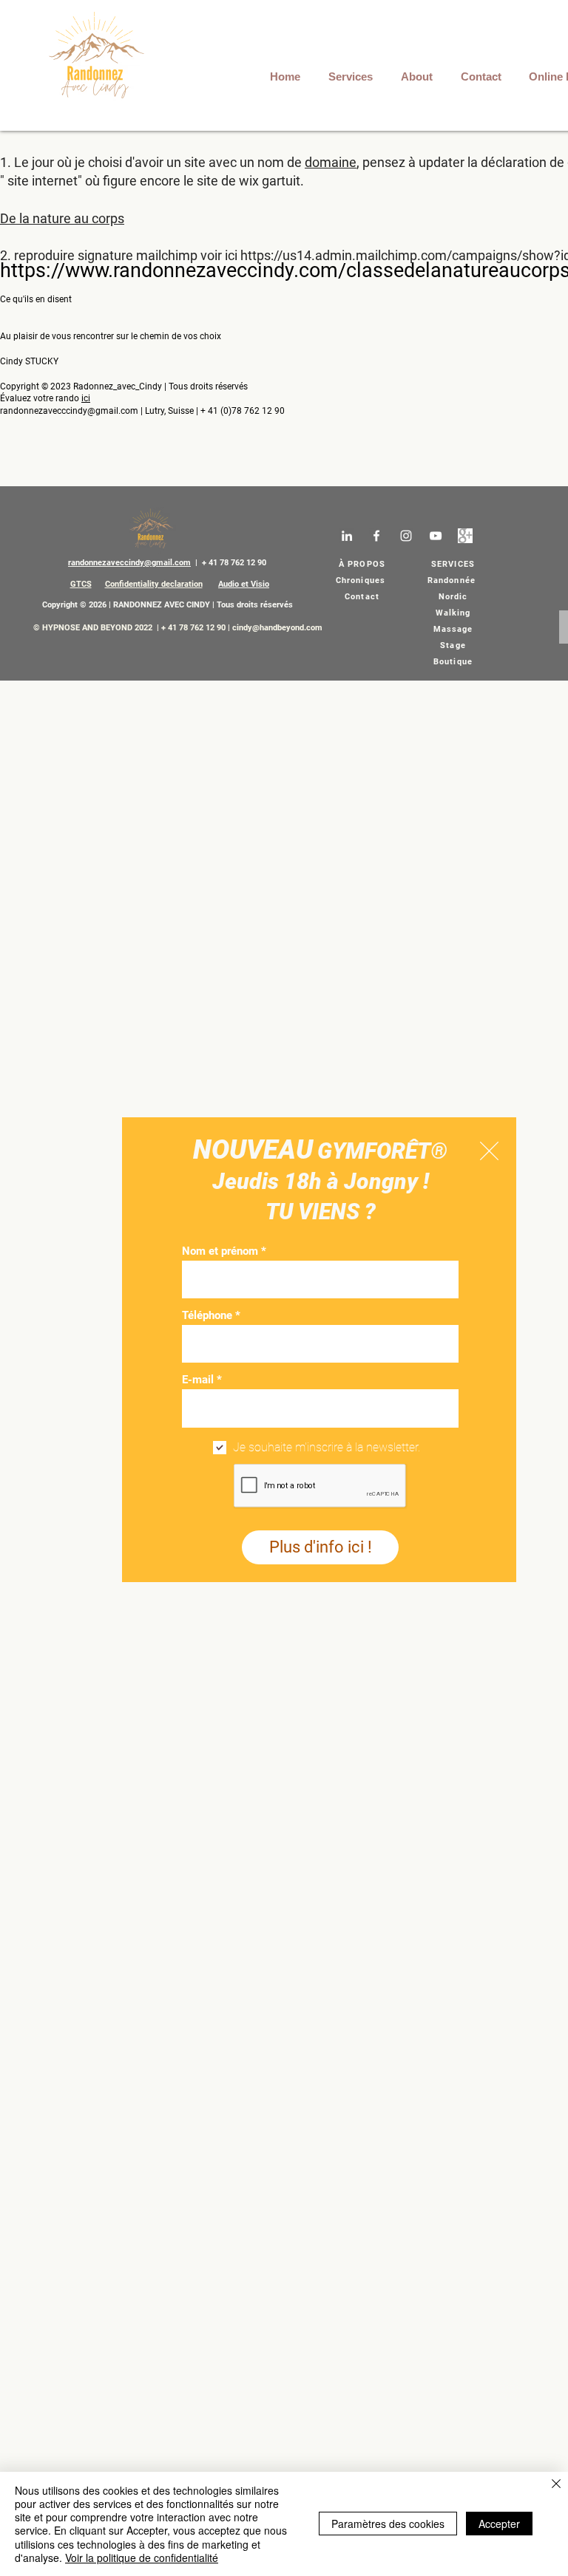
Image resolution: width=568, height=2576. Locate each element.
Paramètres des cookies (388, 2524)
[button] (489, 1151)
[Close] (556, 2485)
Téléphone (207, 1316)
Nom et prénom (220, 1251)
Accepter (499, 2524)
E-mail (198, 1380)
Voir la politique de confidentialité (142, 2558)
